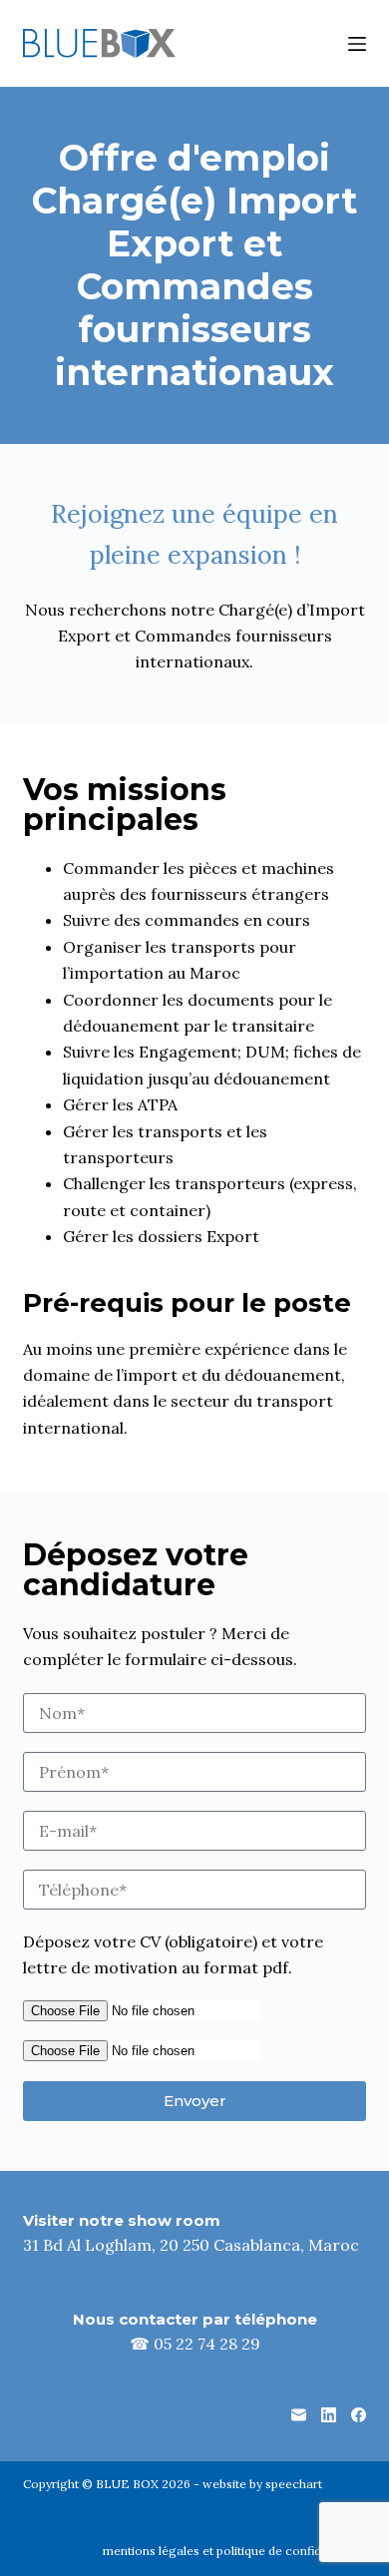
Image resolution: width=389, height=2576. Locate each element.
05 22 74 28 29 (207, 2344)
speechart (294, 2484)
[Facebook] (359, 2415)
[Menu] (357, 44)
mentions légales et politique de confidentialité (234, 2551)
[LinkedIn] (329, 2415)
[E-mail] (299, 2415)
